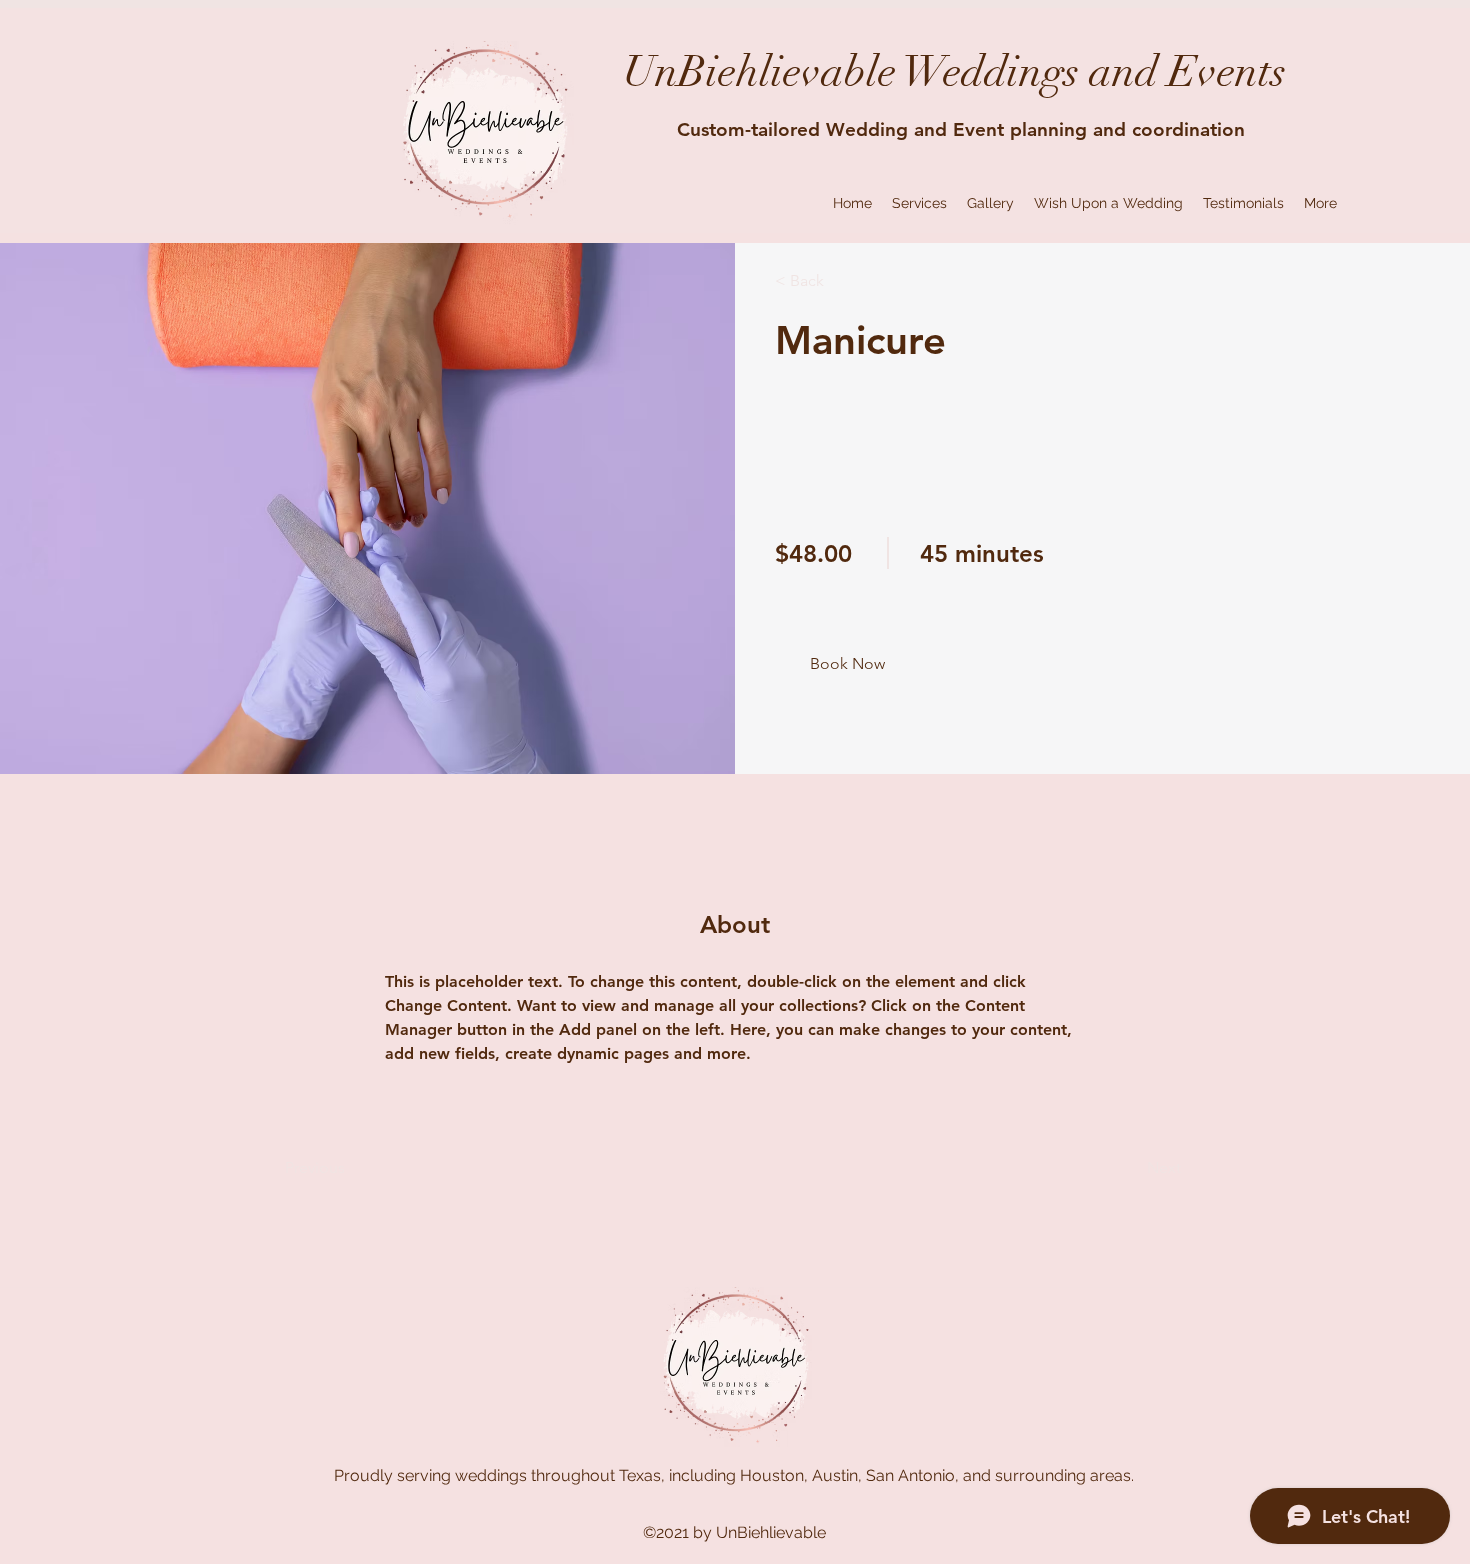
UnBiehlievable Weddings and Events (954, 72)
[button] (847, 665)
